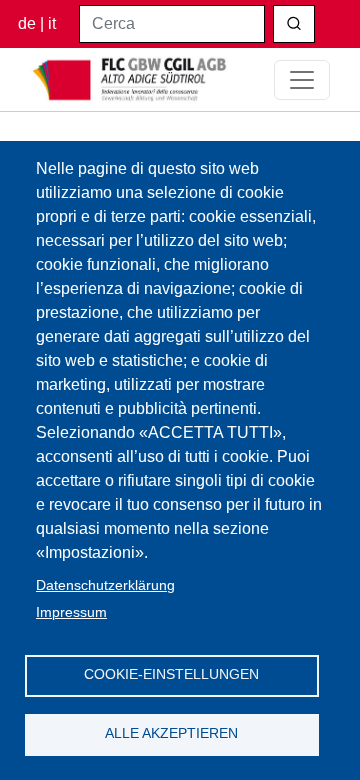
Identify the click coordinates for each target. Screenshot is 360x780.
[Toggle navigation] (302, 80)
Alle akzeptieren (171, 733)
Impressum (71, 612)
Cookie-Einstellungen (171, 674)
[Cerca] (294, 24)
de (27, 23)
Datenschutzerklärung (105, 585)
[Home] (130, 79)
